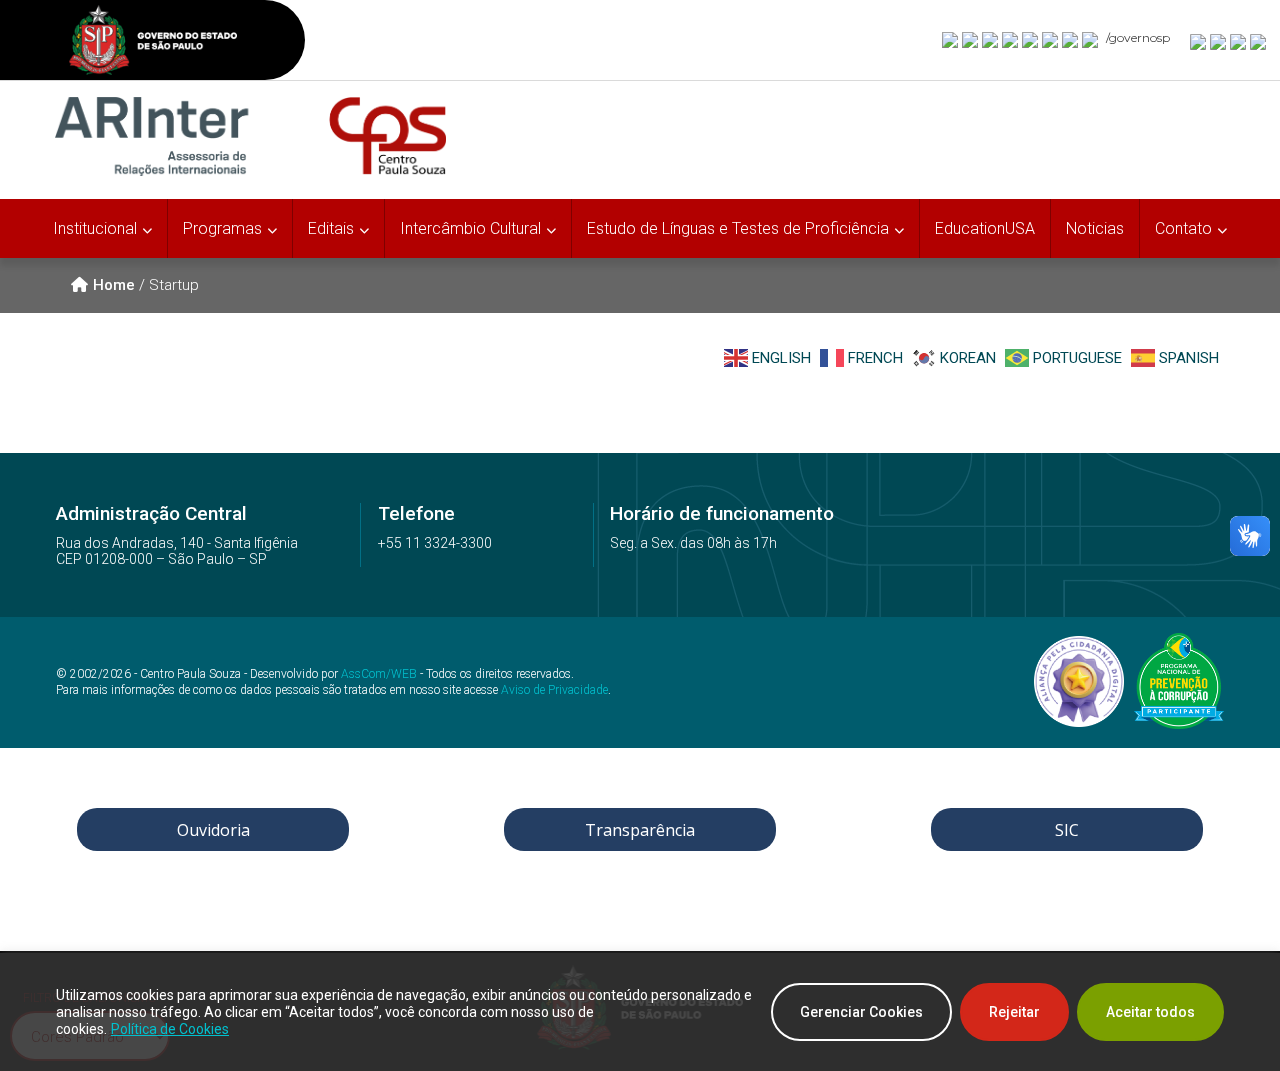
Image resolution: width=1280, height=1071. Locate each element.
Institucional (95, 228)
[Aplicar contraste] (1239, 41)
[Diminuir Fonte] (1219, 41)
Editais (331, 228)
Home (114, 285)
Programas (222, 228)
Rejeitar (1014, 1012)
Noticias (1095, 228)
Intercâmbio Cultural (470, 228)
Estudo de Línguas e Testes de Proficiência (738, 228)
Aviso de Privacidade (554, 690)
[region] (640, 1012)
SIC (1067, 830)
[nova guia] (1259, 41)
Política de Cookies (170, 1029)
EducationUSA (985, 228)
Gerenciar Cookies (861, 1012)
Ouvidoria (213, 830)
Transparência (640, 830)
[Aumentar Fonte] (1199, 41)
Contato (1183, 228)
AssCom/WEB (379, 674)
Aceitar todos (1150, 1012)
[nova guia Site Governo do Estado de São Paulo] (153, 42)
